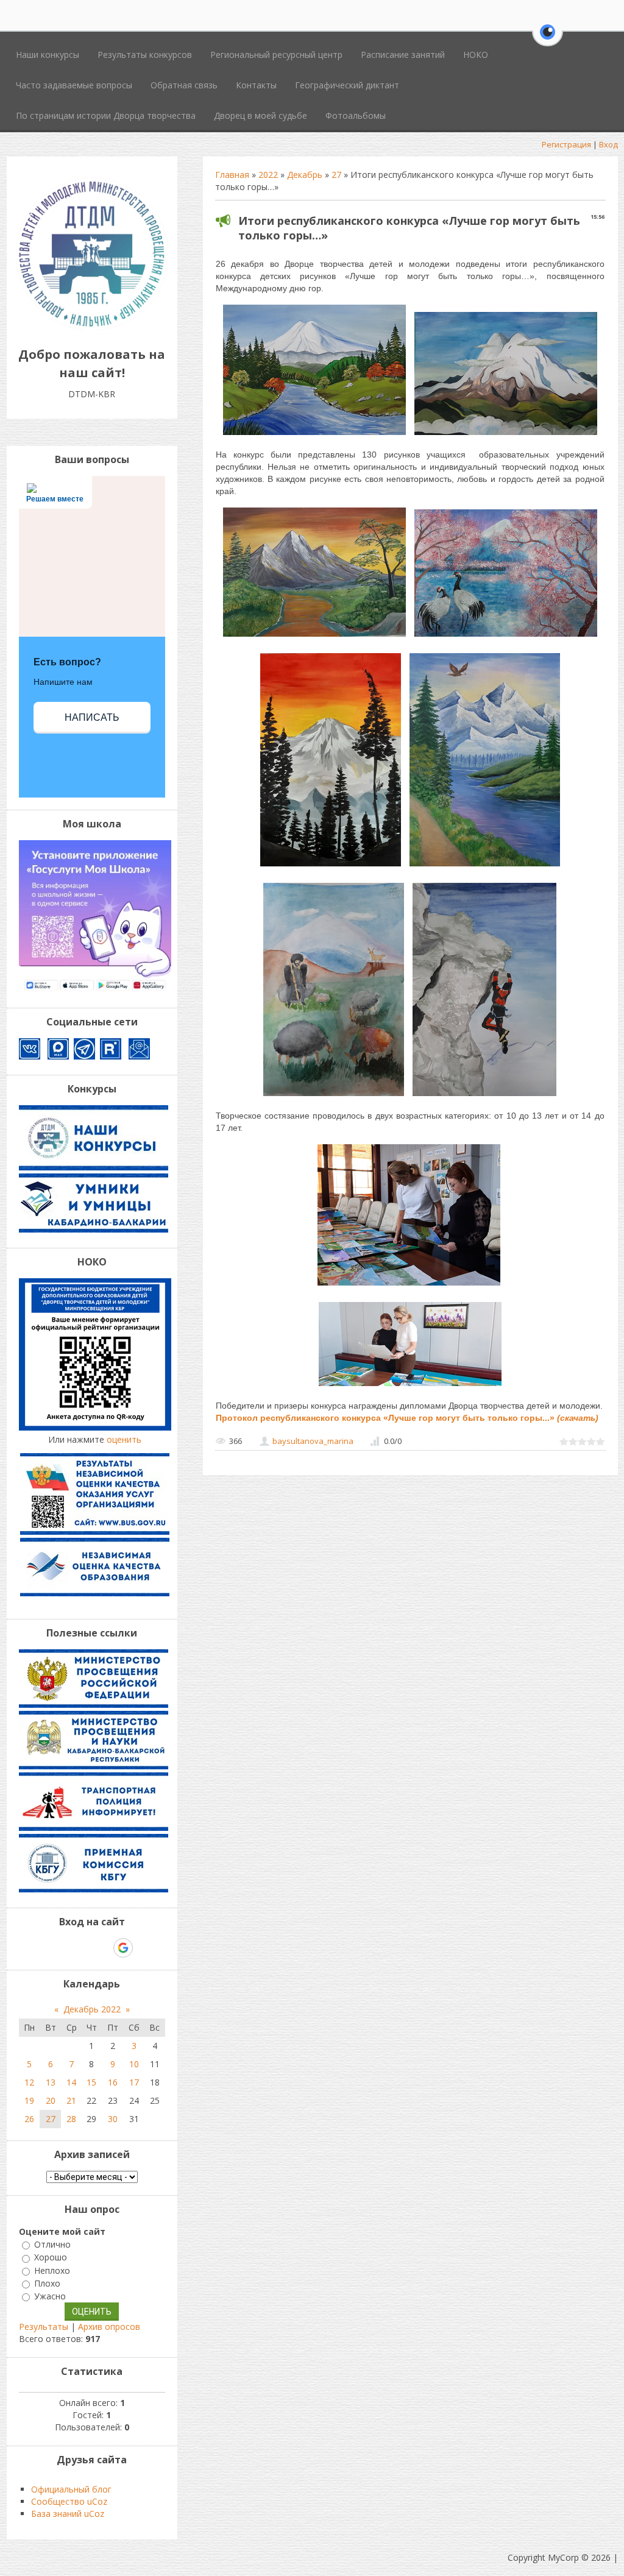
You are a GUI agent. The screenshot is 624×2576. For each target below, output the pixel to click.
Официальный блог (71, 2489)
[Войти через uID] (40, 1948)
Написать (92, 717)
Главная (232, 175)
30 (113, 2119)
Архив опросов (109, 2327)
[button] (548, 39)
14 (71, 2082)
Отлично (52, 2244)
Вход (608, 144)
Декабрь (305, 175)
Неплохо (52, 2270)
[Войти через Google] (123, 1948)
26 (29, 2119)
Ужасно (50, 2296)
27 (336, 175)
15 (91, 2082)
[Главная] (92, 327)
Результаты (44, 2327)
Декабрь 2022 (92, 2009)
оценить (124, 1439)
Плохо (47, 2283)
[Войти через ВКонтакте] (60, 1948)
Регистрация (566, 144)
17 (134, 2082)
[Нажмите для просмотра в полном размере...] (314, 435)
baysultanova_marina (313, 1441)
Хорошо (51, 2258)
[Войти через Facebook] (81, 1948)
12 (29, 2082)
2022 (268, 175)
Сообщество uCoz (69, 2501)
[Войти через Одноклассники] (144, 1948)
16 (113, 2082)
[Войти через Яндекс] (102, 1948)
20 (51, 2100)
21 (71, 2100)
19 (29, 2100)
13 (51, 2082)
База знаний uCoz (68, 2514)
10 (134, 2064)
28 (71, 2119)
